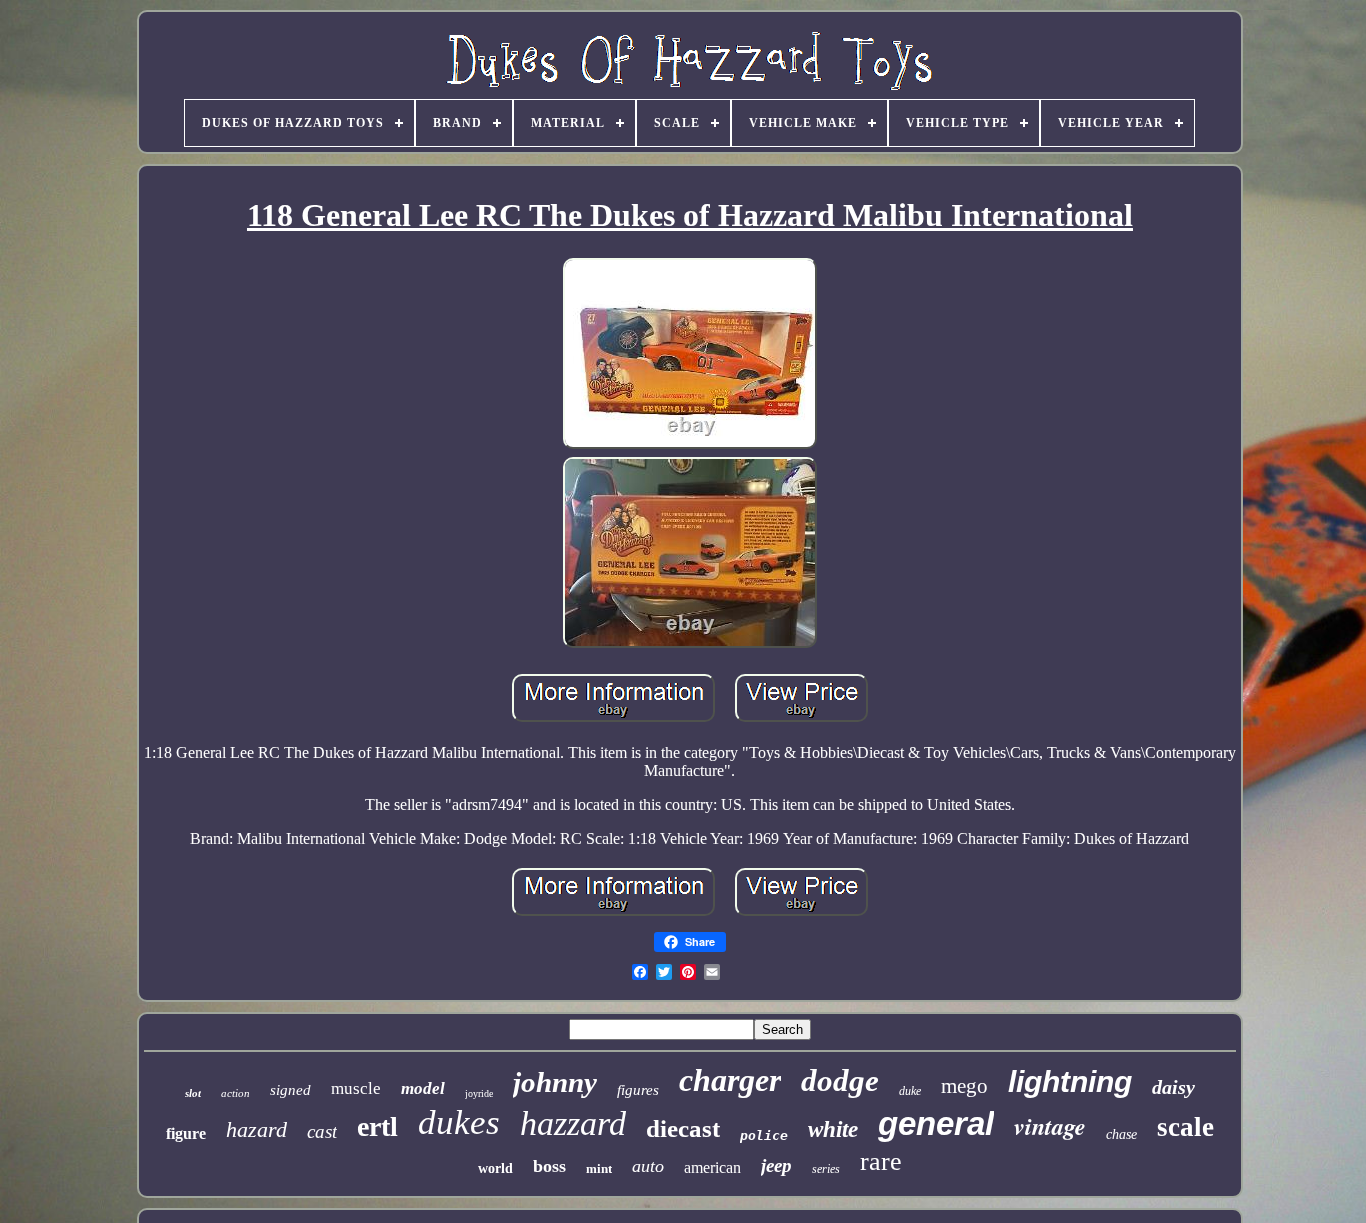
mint (599, 1168)
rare (881, 1161)
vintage (1050, 1126)
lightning (1070, 1081)
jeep (776, 1165)
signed (290, 1090)
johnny (555, 1082)
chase (1121, 1134)
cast (322, 1131)
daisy (1173, 1087)
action (235, 1093)
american (712, 1167)
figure (186, 1133)
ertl (377, 1126)
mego (964, 1086)
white (833, 1129)
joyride (479, 1093)
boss (549, 1166)
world (495, 1168)
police (764, 1135)
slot (193, 1093)
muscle (356, 1088)
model (423, 1088)
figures (638, 1090)
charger (730, 1080)
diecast (683, 1128)
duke (910, 1091)
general (936, 1123)
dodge (840, 1080)
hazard (256, 1129)
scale (1185, 1127)
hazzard (573, 1123)
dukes (459, 1122)
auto (648, 1166)
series (826, 1169)
